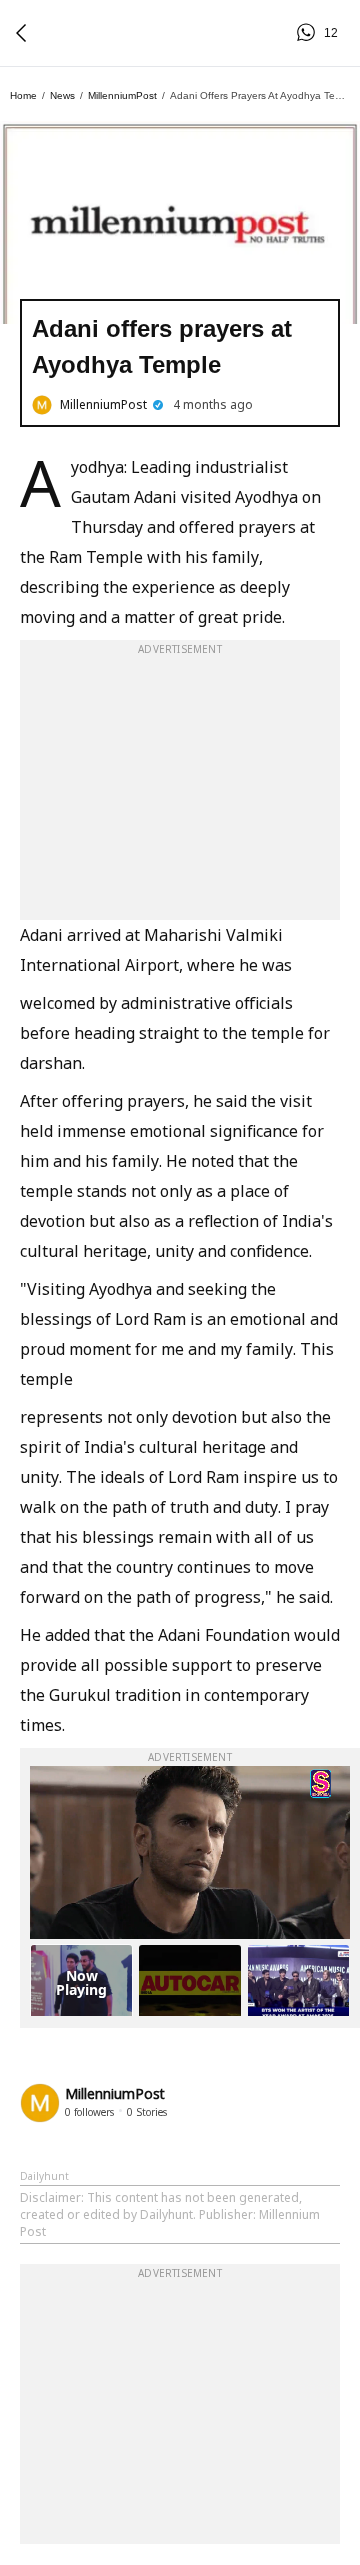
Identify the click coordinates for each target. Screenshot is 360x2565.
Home (23, 95)
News (62, 95)
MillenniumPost (122, 95)
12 (309, 33)
